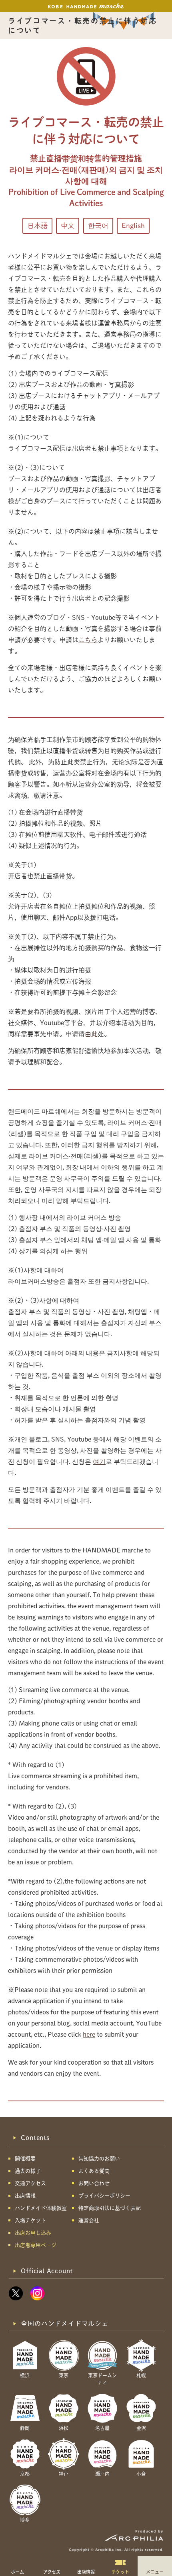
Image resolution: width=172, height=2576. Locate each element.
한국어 (98, 226)
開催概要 (25, 2159)
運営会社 (89, 2220)
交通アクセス (30, 2183)
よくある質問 (94, 2171)
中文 (68, 226)
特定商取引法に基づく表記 (110, 2208)
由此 (91, 1034)
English (133, 226)
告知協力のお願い (99, 2159)
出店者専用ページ (36, 2245)
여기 (99, 1462)
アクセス (52, 2572)
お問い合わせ (94, 2183)
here (89, 2034)
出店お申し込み (33, 2233)
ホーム (17, 2572)
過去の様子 (28, 2171)
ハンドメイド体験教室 (41, 2208)
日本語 (37, 226)
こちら (88, 640)
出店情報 (86, 2572)
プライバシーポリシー (104, 2196)
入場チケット (30, 2220)
